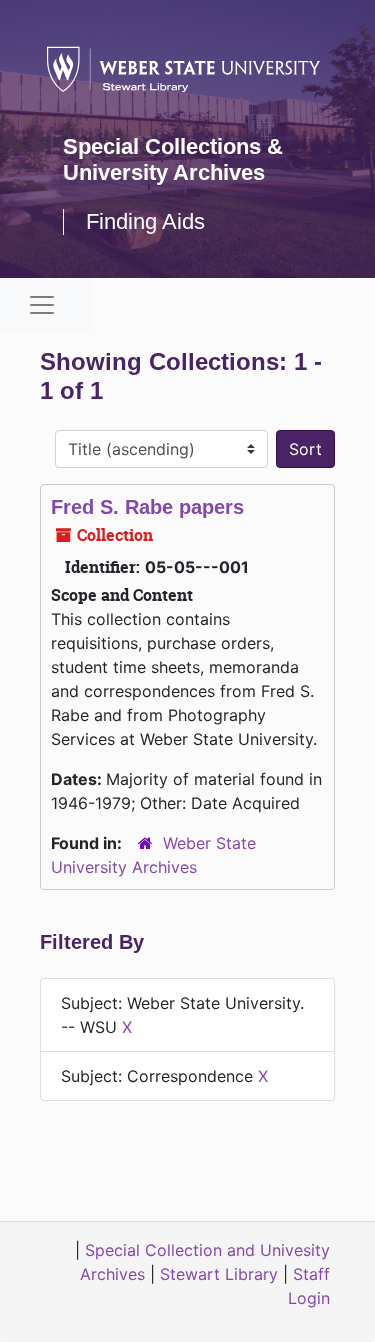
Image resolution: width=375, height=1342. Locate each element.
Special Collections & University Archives (173, 159)
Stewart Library (219, 1274)
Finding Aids (145, 221)
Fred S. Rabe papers (147, 507)
